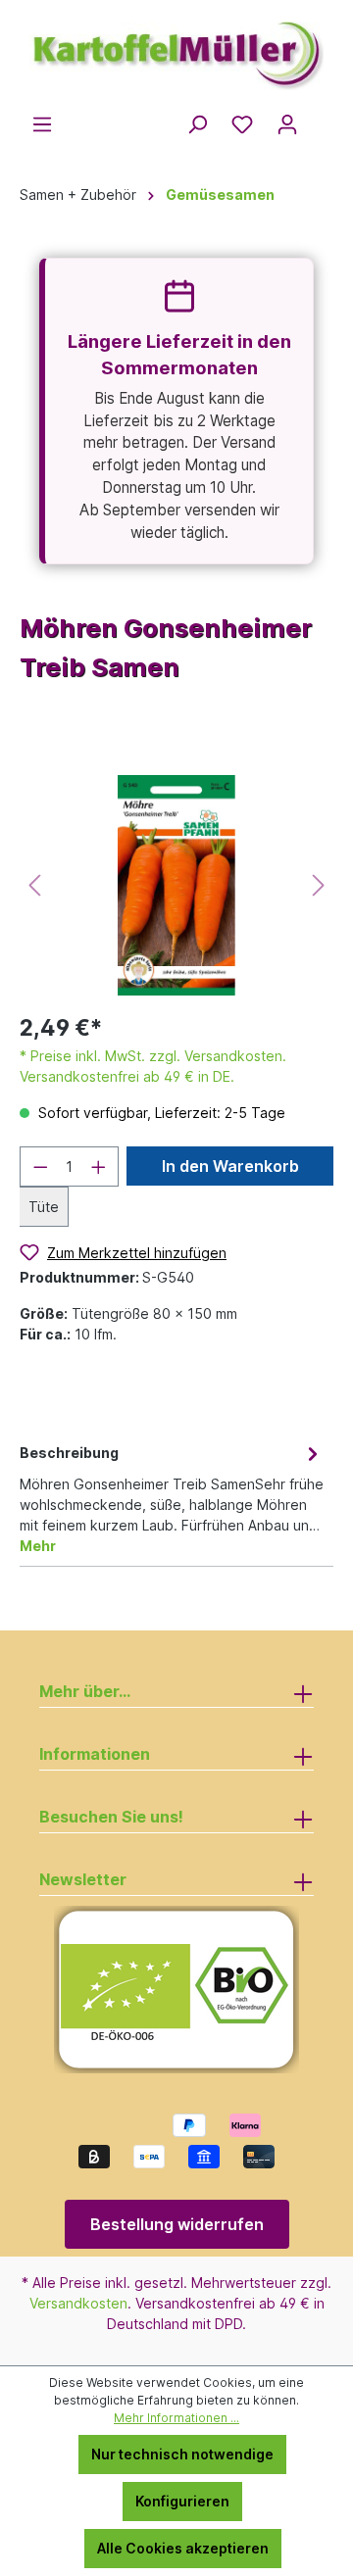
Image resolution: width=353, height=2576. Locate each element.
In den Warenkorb (230, 1166)
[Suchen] (197, 124)
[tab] (172, 1498)
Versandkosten (78, 2303)
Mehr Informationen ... (176, 2418)
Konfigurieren (182, 2501)
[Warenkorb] (322, 119)
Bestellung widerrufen (177, 2224)
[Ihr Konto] (287, 124)
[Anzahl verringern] (40, 1166)
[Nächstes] (319, 885)
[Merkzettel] (242, 124)
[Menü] (42, 124)
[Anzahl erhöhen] (99, 1166)
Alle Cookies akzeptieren (183, 2548)
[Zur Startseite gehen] (176, 47)
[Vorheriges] (34, 885)
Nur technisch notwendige (182, 2454)
